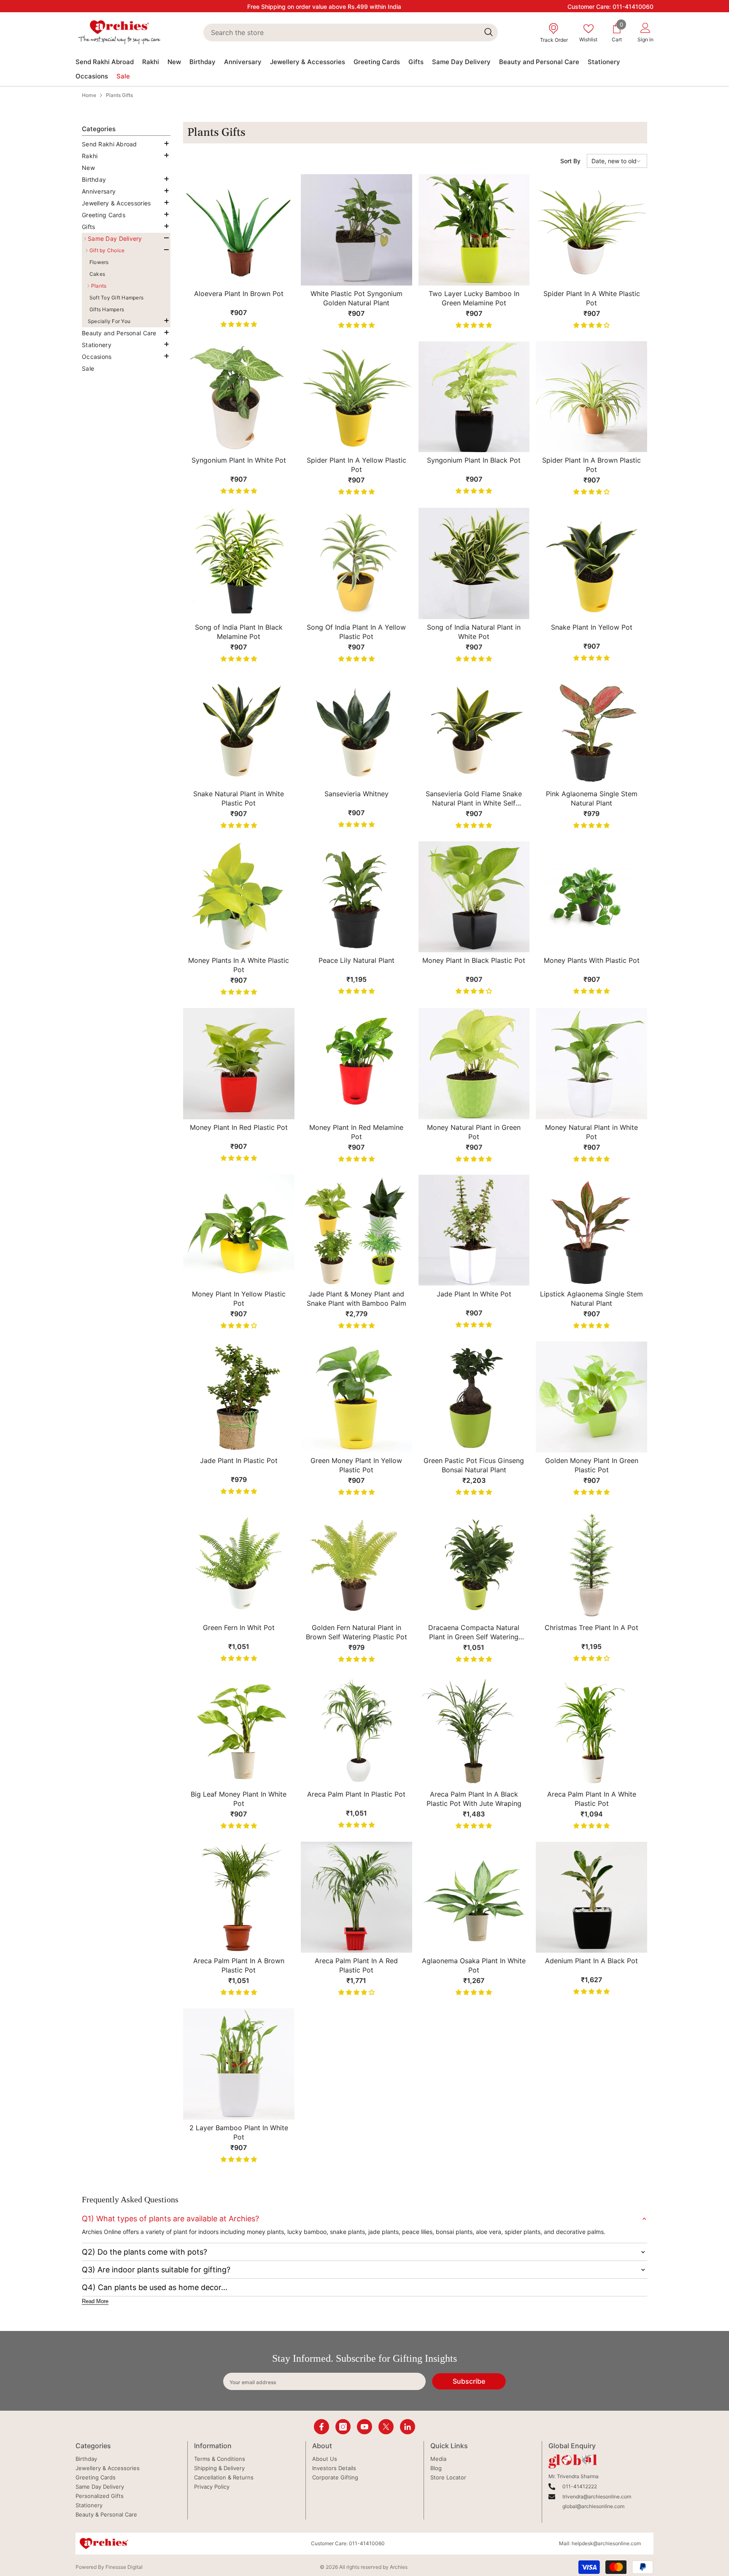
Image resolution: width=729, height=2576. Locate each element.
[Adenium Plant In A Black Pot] (591, 1897)
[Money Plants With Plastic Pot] (591, 897)
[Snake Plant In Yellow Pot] (591, 563)
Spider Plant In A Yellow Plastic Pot (356, 465)
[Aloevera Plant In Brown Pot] (239, 230)
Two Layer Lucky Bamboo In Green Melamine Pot (474, 298)
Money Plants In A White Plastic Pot (239, 965)
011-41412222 (580, 2486)
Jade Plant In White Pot (474, 1294)
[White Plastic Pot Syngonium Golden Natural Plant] (356, 230)
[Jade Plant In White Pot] (474, 1230)
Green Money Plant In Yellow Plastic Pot (356, 1465)
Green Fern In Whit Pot (239, 1628)
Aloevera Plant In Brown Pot (239, 294)
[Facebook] (321, 2427)
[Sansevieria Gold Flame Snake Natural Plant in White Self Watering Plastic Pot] (474, 730)
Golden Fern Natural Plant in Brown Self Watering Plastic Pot (356, 1632)
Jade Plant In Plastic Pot (239, 1460)
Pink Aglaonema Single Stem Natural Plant (592, 798)
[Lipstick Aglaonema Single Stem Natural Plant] (591, 1230)
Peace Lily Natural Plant (356, 960)
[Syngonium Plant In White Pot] (239, 397)
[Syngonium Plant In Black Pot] (474, 397)
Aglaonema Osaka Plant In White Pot (474, 1965)
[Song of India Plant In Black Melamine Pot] (239, 563)
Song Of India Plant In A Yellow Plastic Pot (356, 632)
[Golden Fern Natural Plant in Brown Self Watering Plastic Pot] (356, 1564)
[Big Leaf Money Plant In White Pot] (239, 1730)
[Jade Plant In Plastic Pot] (239, 1397)
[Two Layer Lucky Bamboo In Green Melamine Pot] (474, 230)
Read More (95, 2301)
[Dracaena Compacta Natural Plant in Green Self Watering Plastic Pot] (474, 1564)
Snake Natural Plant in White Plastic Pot (239, 798)
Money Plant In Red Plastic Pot (239, 1127)
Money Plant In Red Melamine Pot (356, 1132)
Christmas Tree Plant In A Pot (591, 1628)
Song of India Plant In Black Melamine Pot (239, 632)
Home (89, 95)
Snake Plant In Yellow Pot (592, 627)
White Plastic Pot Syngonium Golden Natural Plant (356, 298)
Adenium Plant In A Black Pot (591, 1961)
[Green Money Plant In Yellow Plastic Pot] (356, 1397)
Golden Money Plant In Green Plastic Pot (592, 1465)
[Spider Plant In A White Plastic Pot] (591, 230)
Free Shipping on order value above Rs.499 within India (324, 7)
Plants (99, 286)
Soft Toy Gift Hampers (116, 298)
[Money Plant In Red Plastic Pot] (239, 1064)
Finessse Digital (124, 2567)
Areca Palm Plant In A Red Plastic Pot (356, 1965)
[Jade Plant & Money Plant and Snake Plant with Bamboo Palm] (356, 1230)
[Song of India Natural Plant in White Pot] (474, 563)
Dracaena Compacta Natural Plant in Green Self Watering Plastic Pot (474, 1632)
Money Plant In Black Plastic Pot (474, 960)
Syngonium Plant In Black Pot (474, 460)
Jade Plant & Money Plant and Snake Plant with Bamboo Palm (356, 1299)
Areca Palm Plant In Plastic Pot (356, 1794)
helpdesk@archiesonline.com (606, 2543)
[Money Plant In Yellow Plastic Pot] (239, 1230)
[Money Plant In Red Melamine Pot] (356, 1064)
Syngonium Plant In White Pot (239, 460)
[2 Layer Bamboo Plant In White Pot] (239, 2064)
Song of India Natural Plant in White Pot (474, 632)
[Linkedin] (408, 2427)
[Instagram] (343, 2427)
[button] (124, 155)
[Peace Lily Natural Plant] (356, 897)
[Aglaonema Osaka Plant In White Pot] (474, 1897)
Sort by (570, 161)
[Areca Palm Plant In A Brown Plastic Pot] (239, 1897)
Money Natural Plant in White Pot (591, 1132)
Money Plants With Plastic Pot (592, 960)
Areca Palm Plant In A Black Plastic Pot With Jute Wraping (474, 1799)
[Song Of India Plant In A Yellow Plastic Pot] (356, 563)
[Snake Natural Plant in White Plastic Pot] (239, 730)
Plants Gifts (119, 95)
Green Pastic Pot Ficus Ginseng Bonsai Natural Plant (474, 1465)
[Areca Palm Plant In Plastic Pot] (356, 1730)
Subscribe (469, 2381)
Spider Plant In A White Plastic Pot (592, 298)
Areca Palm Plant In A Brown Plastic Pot (239, 1965)
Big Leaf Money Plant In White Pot (239, 1799)
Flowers (99, 262)
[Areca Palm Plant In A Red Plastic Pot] (356, 1897)
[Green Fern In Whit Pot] (239, 1564)
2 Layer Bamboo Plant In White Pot (239, 2132)
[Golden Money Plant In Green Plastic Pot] (591, 1397)
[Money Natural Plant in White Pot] (591, 1064)
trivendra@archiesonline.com (597, 2497)
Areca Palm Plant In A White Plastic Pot (592, 1799)
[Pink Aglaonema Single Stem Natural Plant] (591, 730)
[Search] (350, 32)
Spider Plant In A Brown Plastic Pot (591, 465)
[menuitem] (126, 144)
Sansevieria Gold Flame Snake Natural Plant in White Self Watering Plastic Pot (474, 799)
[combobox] (341, 32)
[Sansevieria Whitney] (356, 730)
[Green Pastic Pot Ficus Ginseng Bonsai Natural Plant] (474, 1397)
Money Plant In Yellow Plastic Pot (239, 1299)
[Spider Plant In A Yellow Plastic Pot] (356, 397)
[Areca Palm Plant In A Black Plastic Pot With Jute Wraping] (474, 1730)
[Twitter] (386, 2427)
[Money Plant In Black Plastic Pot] (474, 897)
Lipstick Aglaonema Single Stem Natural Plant (591, 1299)
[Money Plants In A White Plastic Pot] (239, 897)
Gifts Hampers (107, 309)
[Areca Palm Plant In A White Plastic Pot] (591, 1730)
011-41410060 (633, 7)
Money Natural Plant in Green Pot (474, 1132)
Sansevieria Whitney (356, 794)
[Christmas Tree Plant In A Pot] (591, 1564)
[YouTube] (364, 2427)
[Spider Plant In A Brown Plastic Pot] (591, 397)
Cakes (97, 274)
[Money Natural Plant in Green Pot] (474, 1064)
